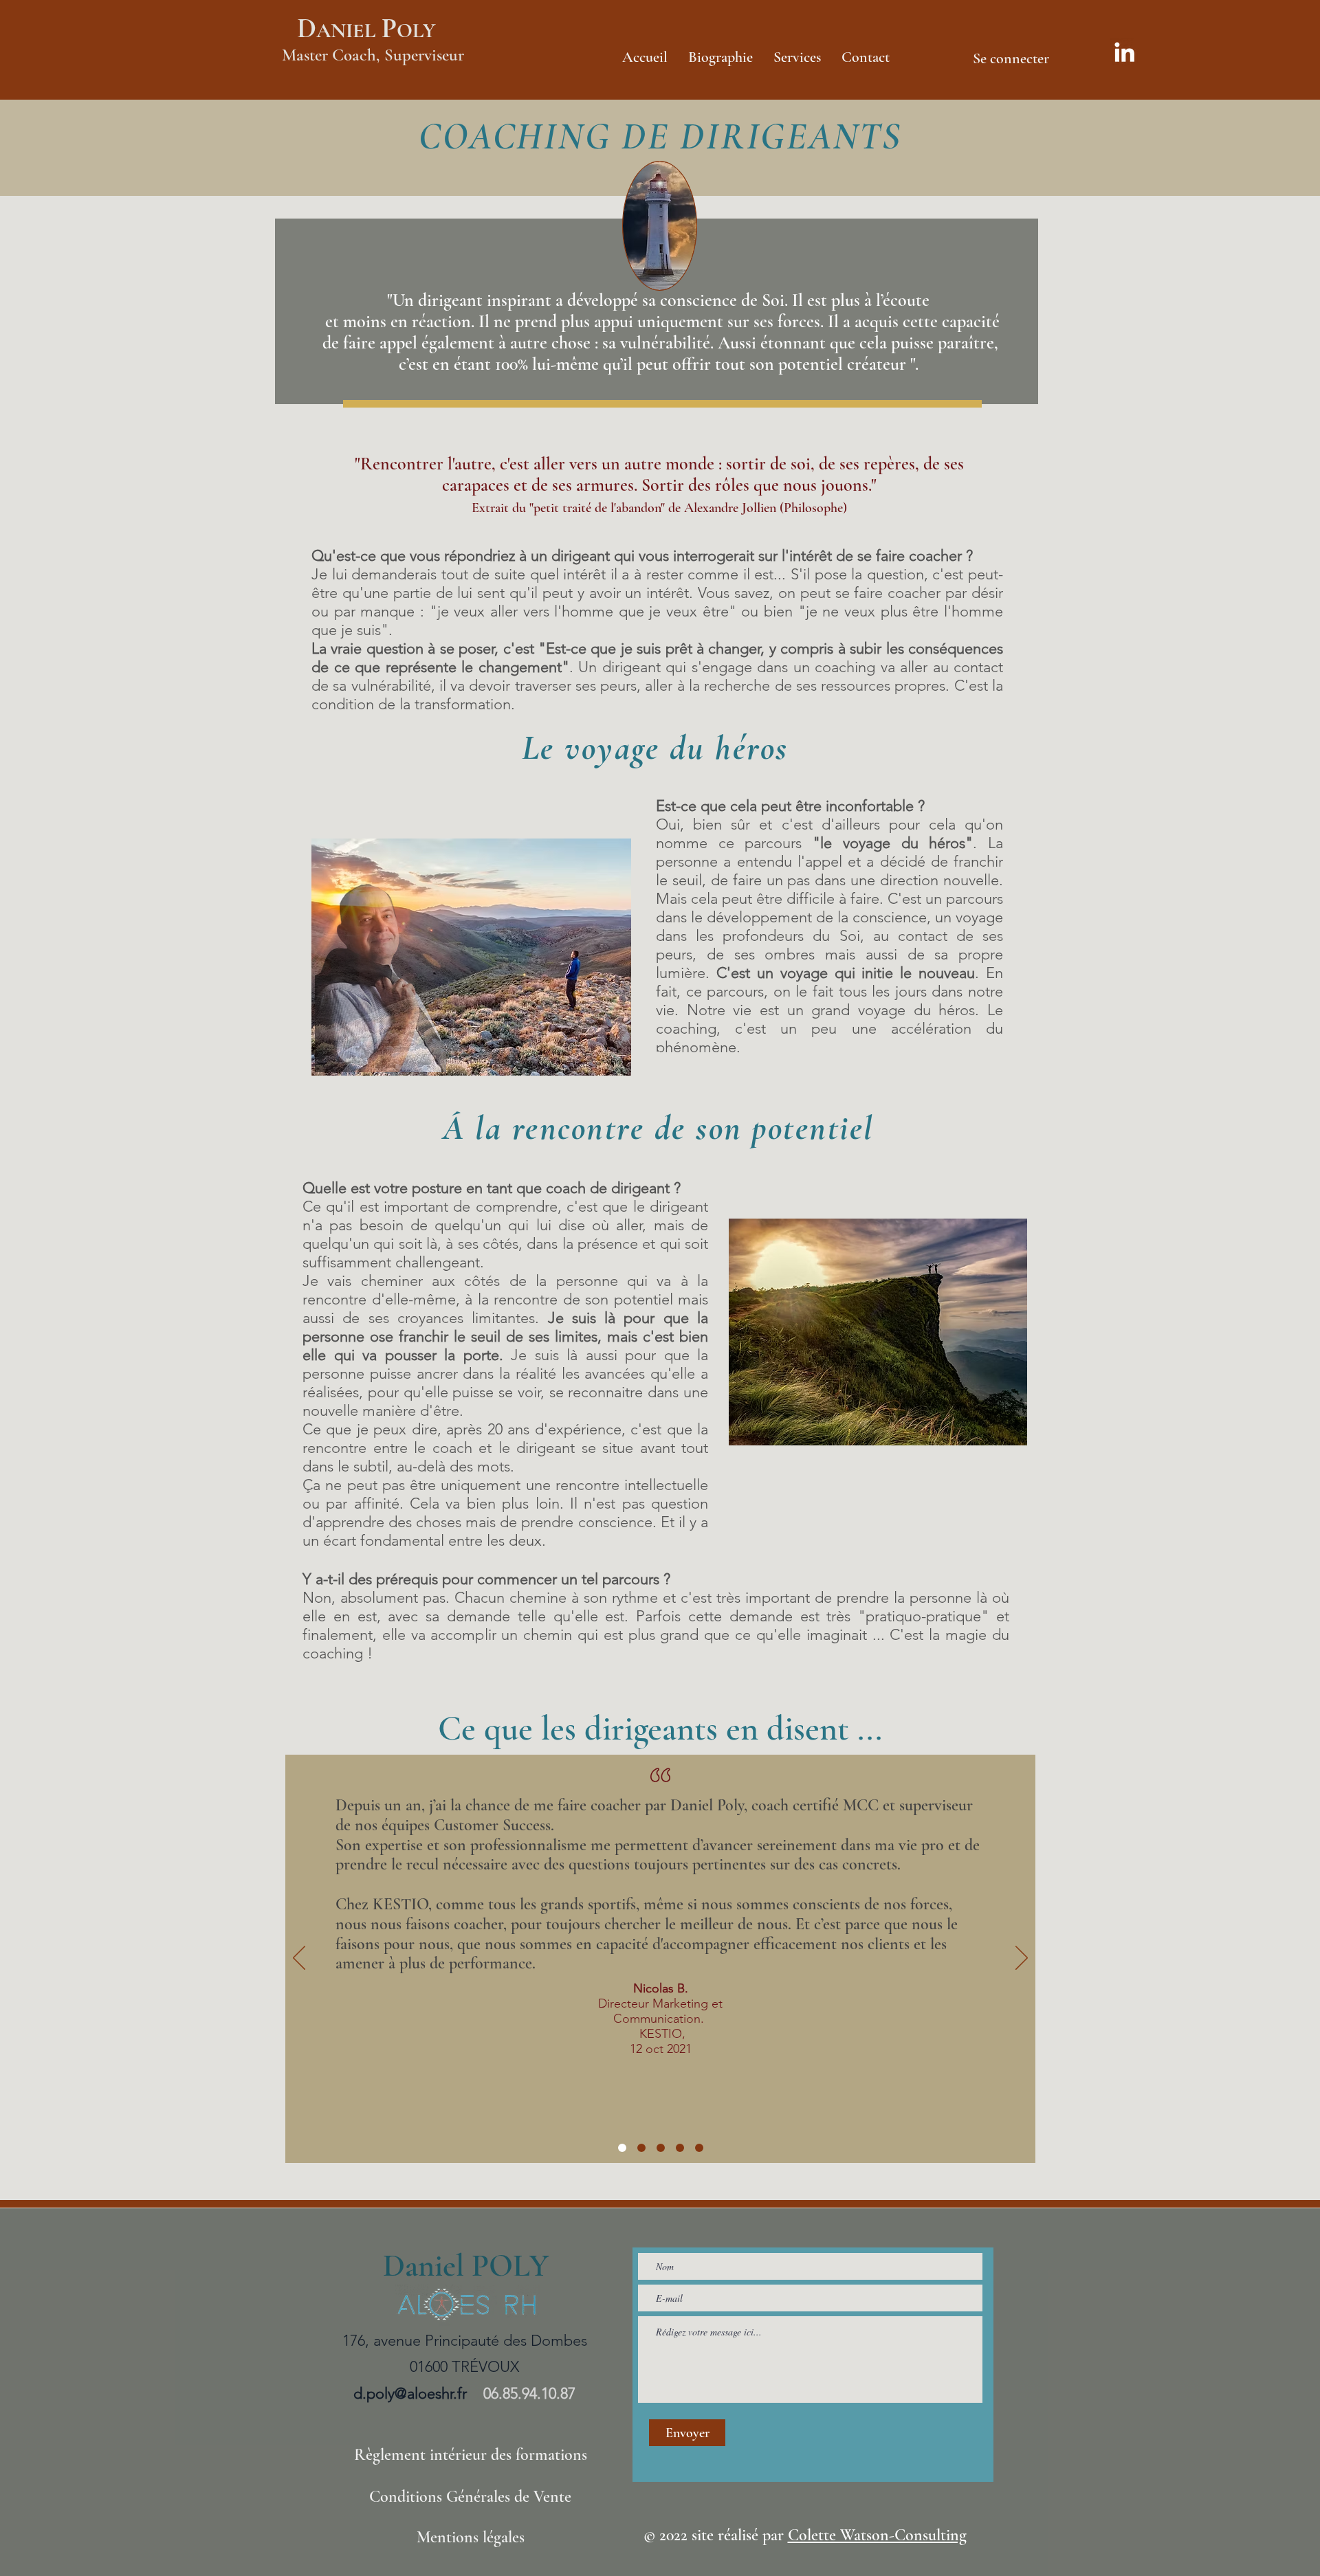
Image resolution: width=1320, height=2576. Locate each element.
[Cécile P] (641, 2148)
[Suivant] (1022, 1959)
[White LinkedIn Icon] (1124, 52)
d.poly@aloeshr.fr (410, 2394)
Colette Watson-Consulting (877, 2535)
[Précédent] (299, 1959)
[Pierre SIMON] (680, 2148)
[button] (797, 55)
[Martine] (661, 2148)
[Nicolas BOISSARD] (622, 2148)
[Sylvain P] (699, 2148)
